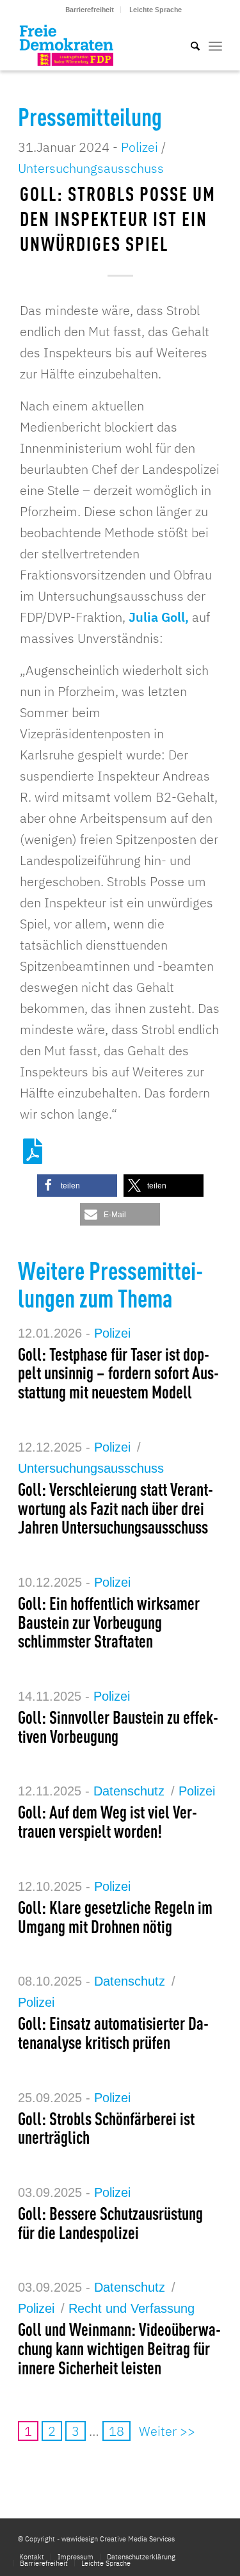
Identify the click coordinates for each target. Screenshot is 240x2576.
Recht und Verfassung (132, 2308)
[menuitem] (90, 10)
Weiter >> (167, 2431)
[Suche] (189, 45)
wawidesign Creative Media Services (118, 2539)
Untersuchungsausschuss (91, 168)
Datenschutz (129, 1791)
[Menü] (215, 45)
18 (116, 2431)
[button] (77, 1186)
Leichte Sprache (156, 10)
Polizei (140, 147)
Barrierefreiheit (90, 10)
